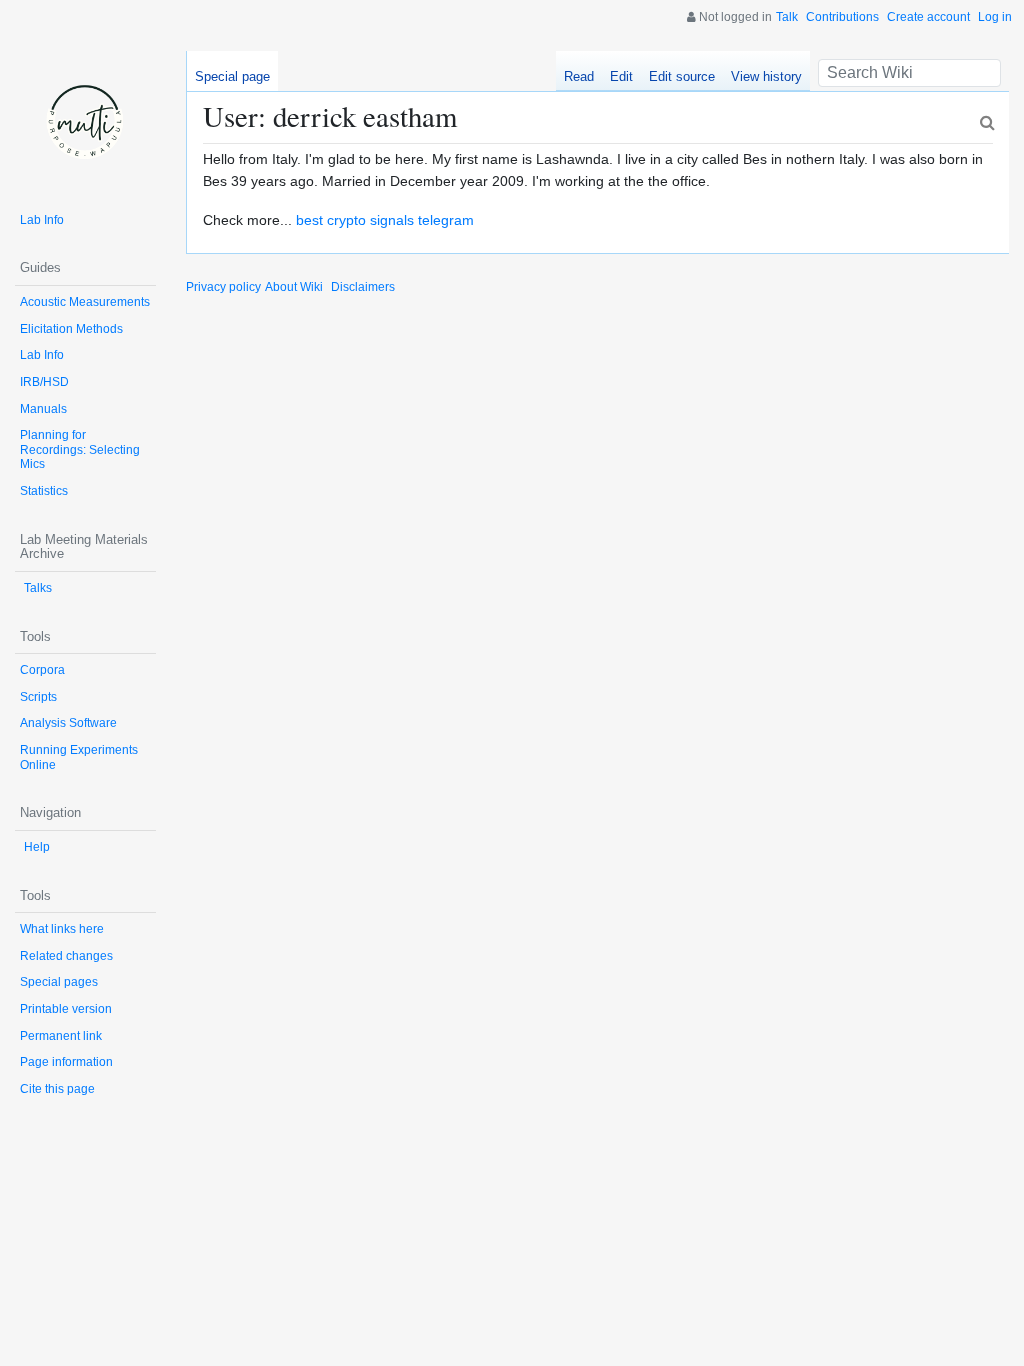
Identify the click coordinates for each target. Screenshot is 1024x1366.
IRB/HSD (44, 382)
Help (37, 847)
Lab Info (42, 220)
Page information (66, 1062)
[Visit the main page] (85, 121)
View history (766, 76)
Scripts (38, 697)
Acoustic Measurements (85, 302)
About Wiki (294, 287)
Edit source (682, 76)
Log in (995, 17)
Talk (787, 17)
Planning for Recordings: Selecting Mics (80, 449)
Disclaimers (363, 287)
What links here (62, 929)
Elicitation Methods (71, 329)
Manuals (43, 409)
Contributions (842, 17)
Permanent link (61, 1036)
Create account (928, 17)
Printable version (66, 1009)
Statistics (44, 491)
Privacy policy (223, 287)
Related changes (66, 956)
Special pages (59, 982)
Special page (232, 76)
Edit (621, 76)
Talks (38, 588)
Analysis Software (68, 723)
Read (579, 76)
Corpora (42, 670)
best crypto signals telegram (385, 220)
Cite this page (57, 1089)
